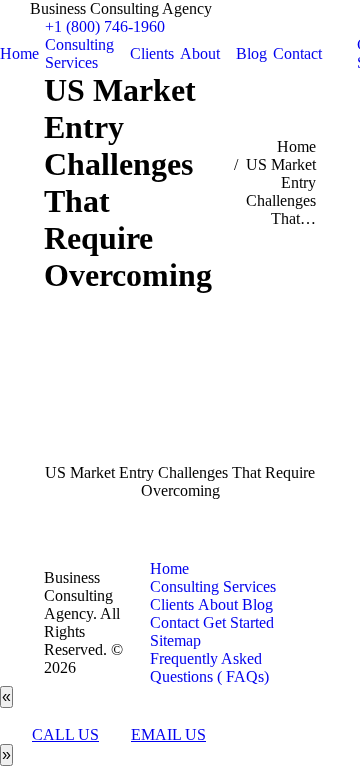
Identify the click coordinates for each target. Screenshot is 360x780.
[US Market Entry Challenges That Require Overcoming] (180, 399)
